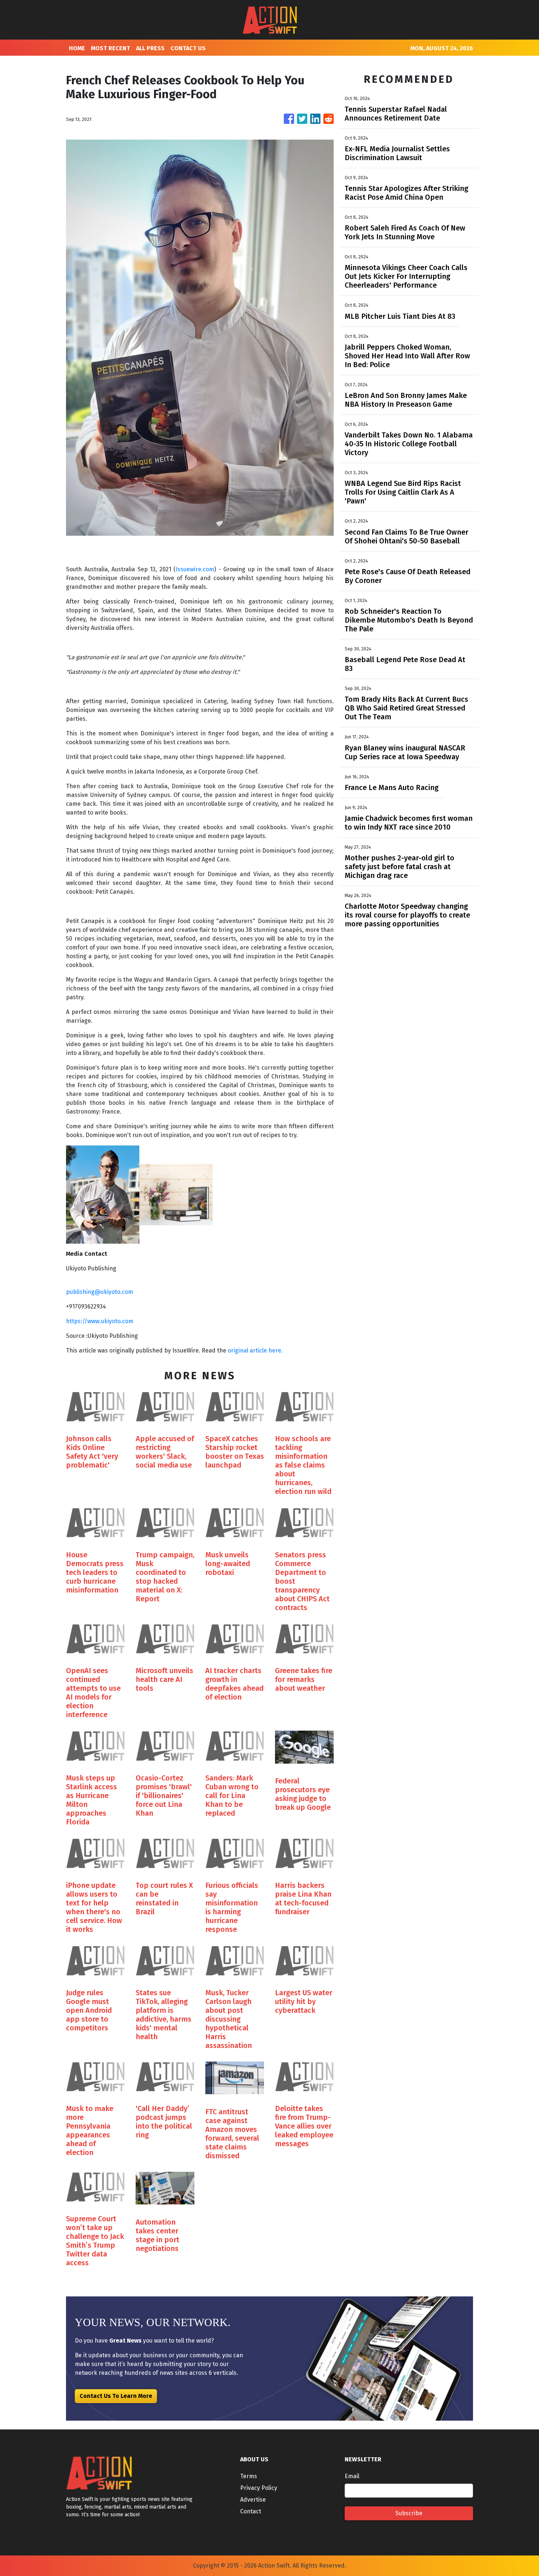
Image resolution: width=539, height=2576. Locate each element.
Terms (249, 2476)
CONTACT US (188, 48)
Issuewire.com (195, 569)
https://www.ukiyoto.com (100, 1321)
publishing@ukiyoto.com (100, 1292)
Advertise (253, 2500)
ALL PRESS (150, 48)
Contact (251, 2511)
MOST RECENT (111, 48)
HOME (77, 48)
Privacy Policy (259, 2488)
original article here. (255, 1350)
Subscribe (409, 2513)
